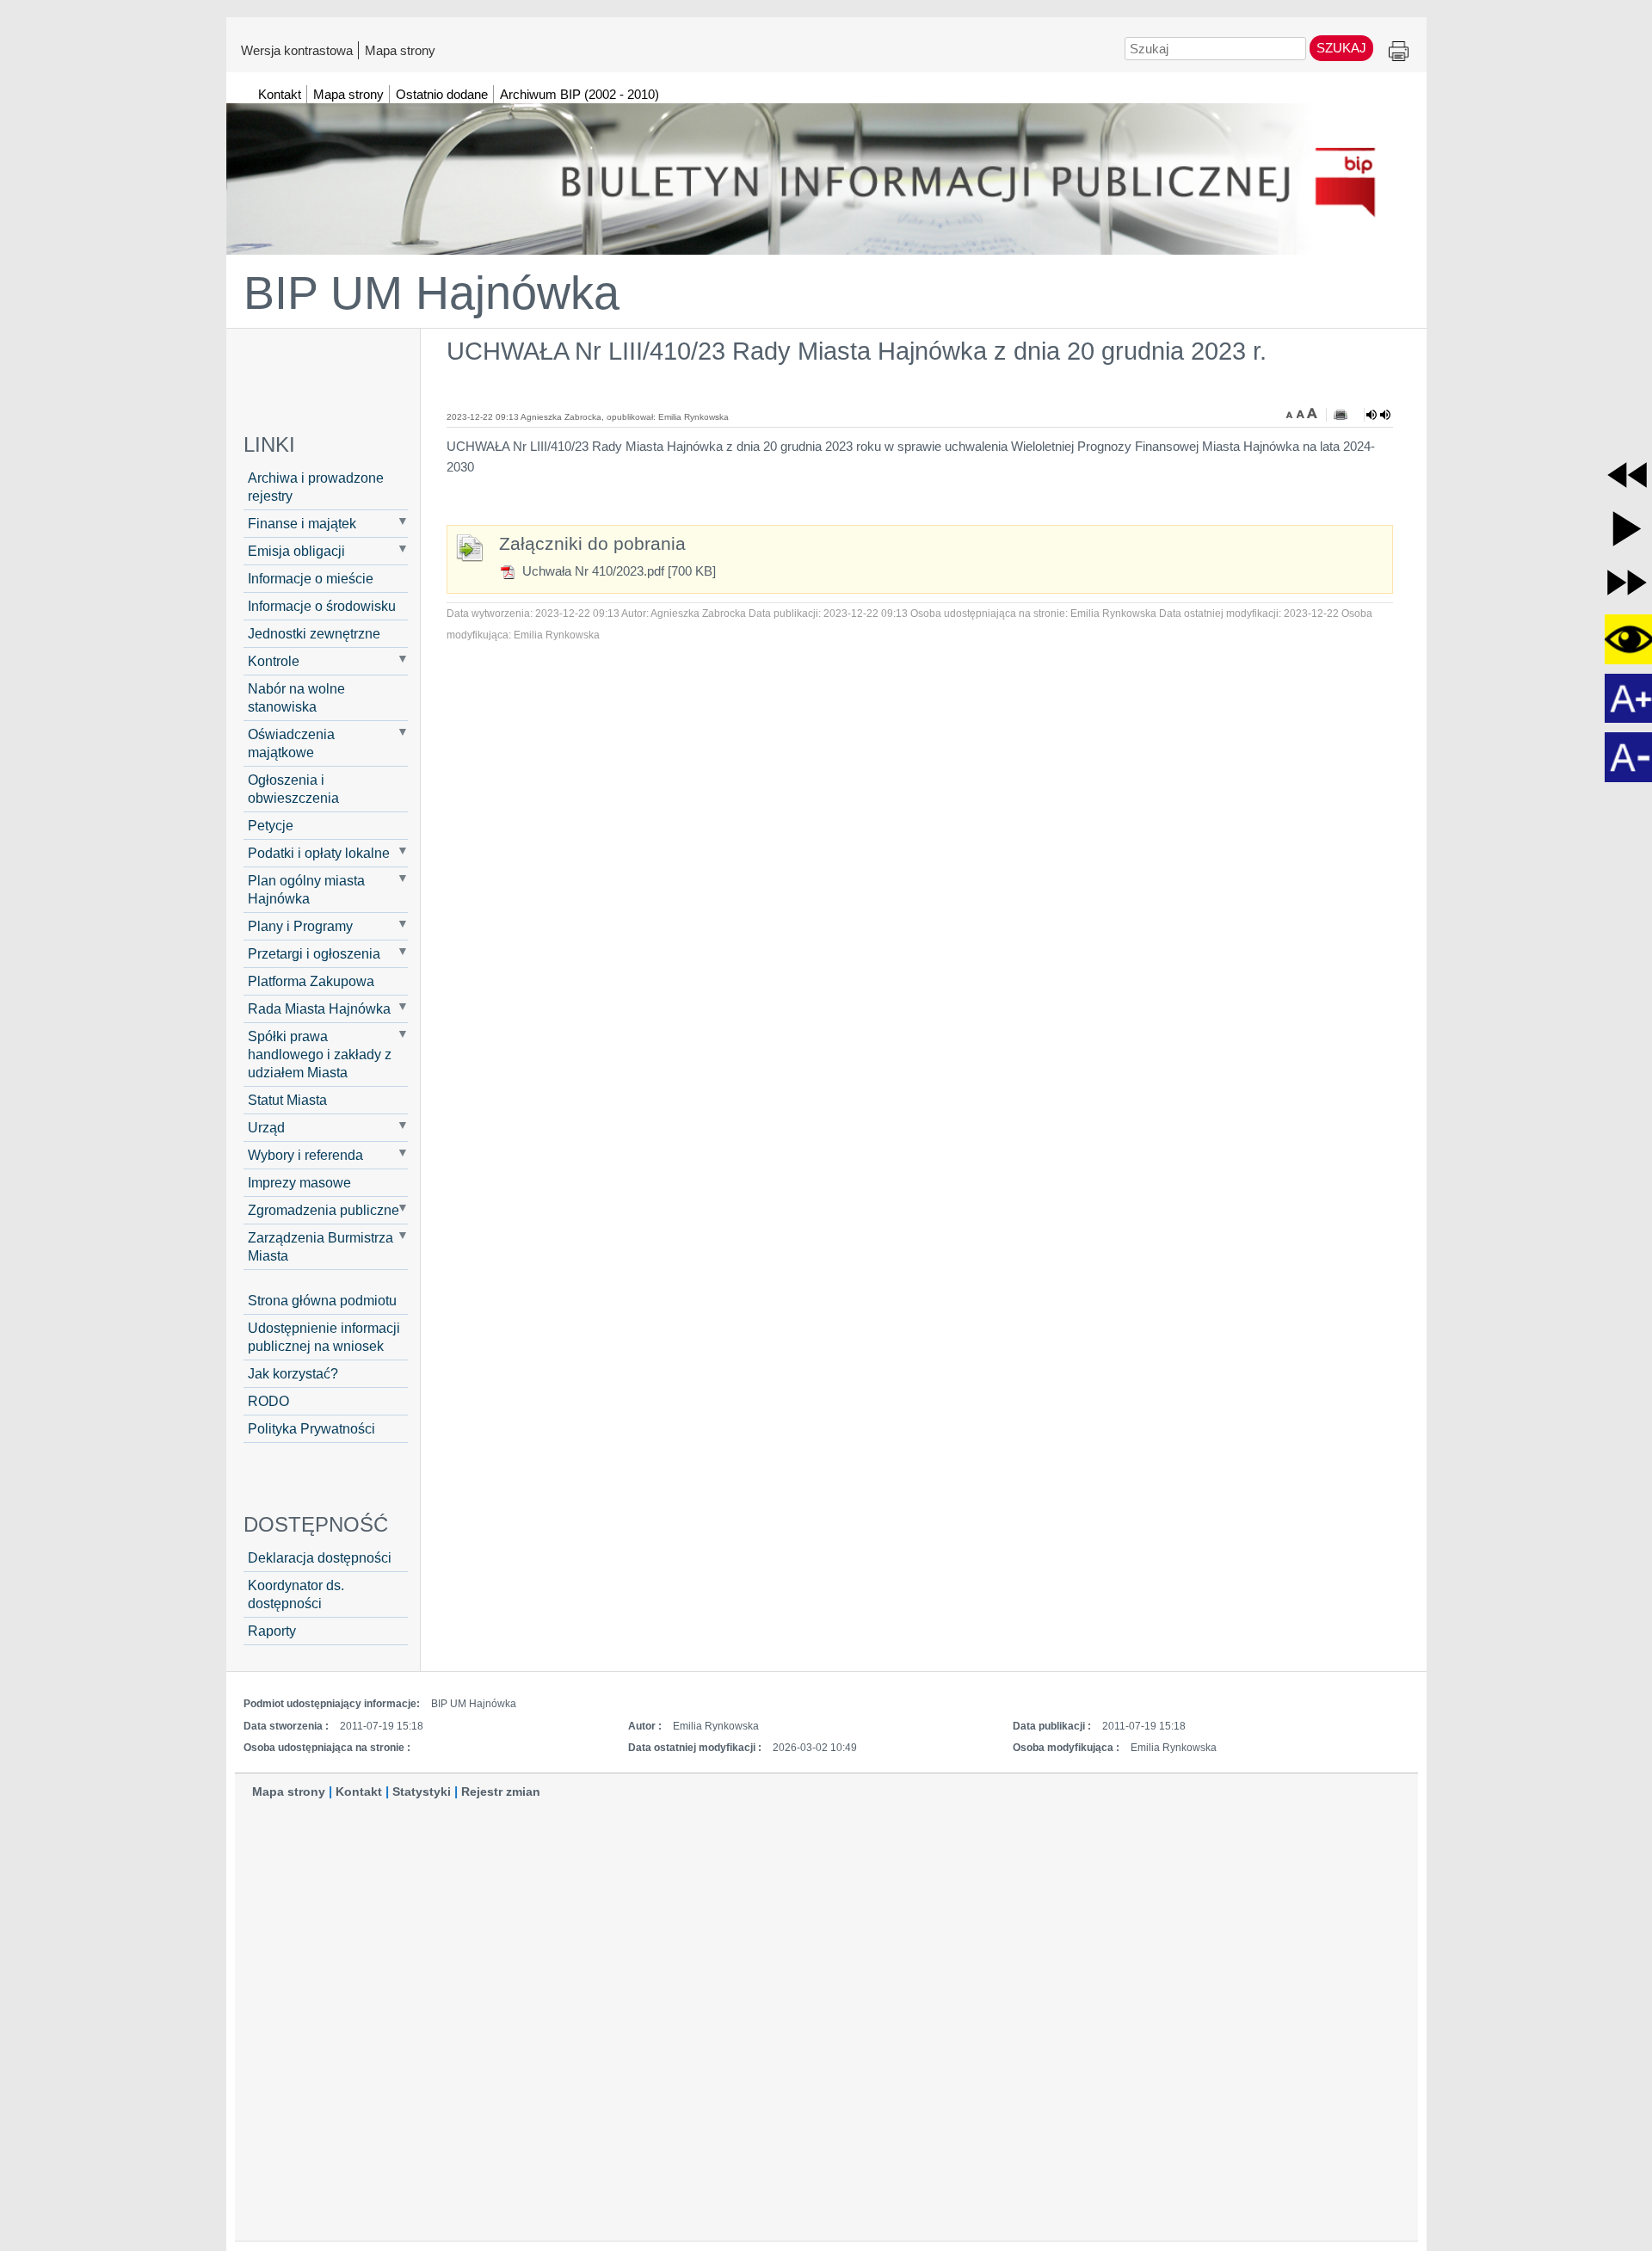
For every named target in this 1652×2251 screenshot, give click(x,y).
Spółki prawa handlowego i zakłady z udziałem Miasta (320, 1054)
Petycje (271, 825)
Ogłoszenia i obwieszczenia (293, 789)
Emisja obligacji (296, 551)
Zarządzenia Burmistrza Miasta (321, 1246)
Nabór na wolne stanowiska (296, 697)
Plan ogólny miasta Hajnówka (306, 889)
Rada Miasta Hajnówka (319, 1008)
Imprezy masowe (299, 1182)
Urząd (266, 1127)
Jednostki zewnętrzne (314, 633)
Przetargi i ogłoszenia (314, 953)
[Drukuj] (1341, 415)
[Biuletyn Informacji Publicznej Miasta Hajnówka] (826, 171)
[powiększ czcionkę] (1312, 413)
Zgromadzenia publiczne (324, 1210)
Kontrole (274, 661)
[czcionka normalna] (1302, 413)
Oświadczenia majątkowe (291, 743)
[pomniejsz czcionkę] (1291, 413)
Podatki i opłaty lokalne (319, 853)
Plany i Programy (300, 926)
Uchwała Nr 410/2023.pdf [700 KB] (617, 571)
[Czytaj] (1378, 415)
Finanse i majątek (302, 523)
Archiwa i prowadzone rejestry (316, 487)
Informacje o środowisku (322, 606)
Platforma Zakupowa (311, 981)
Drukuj (1399, 52)
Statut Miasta (287, 1100)
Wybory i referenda (305, 1155)
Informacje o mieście (311, 578)
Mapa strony (400, 50)
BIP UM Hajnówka (431, 293)
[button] (1627, 475)
